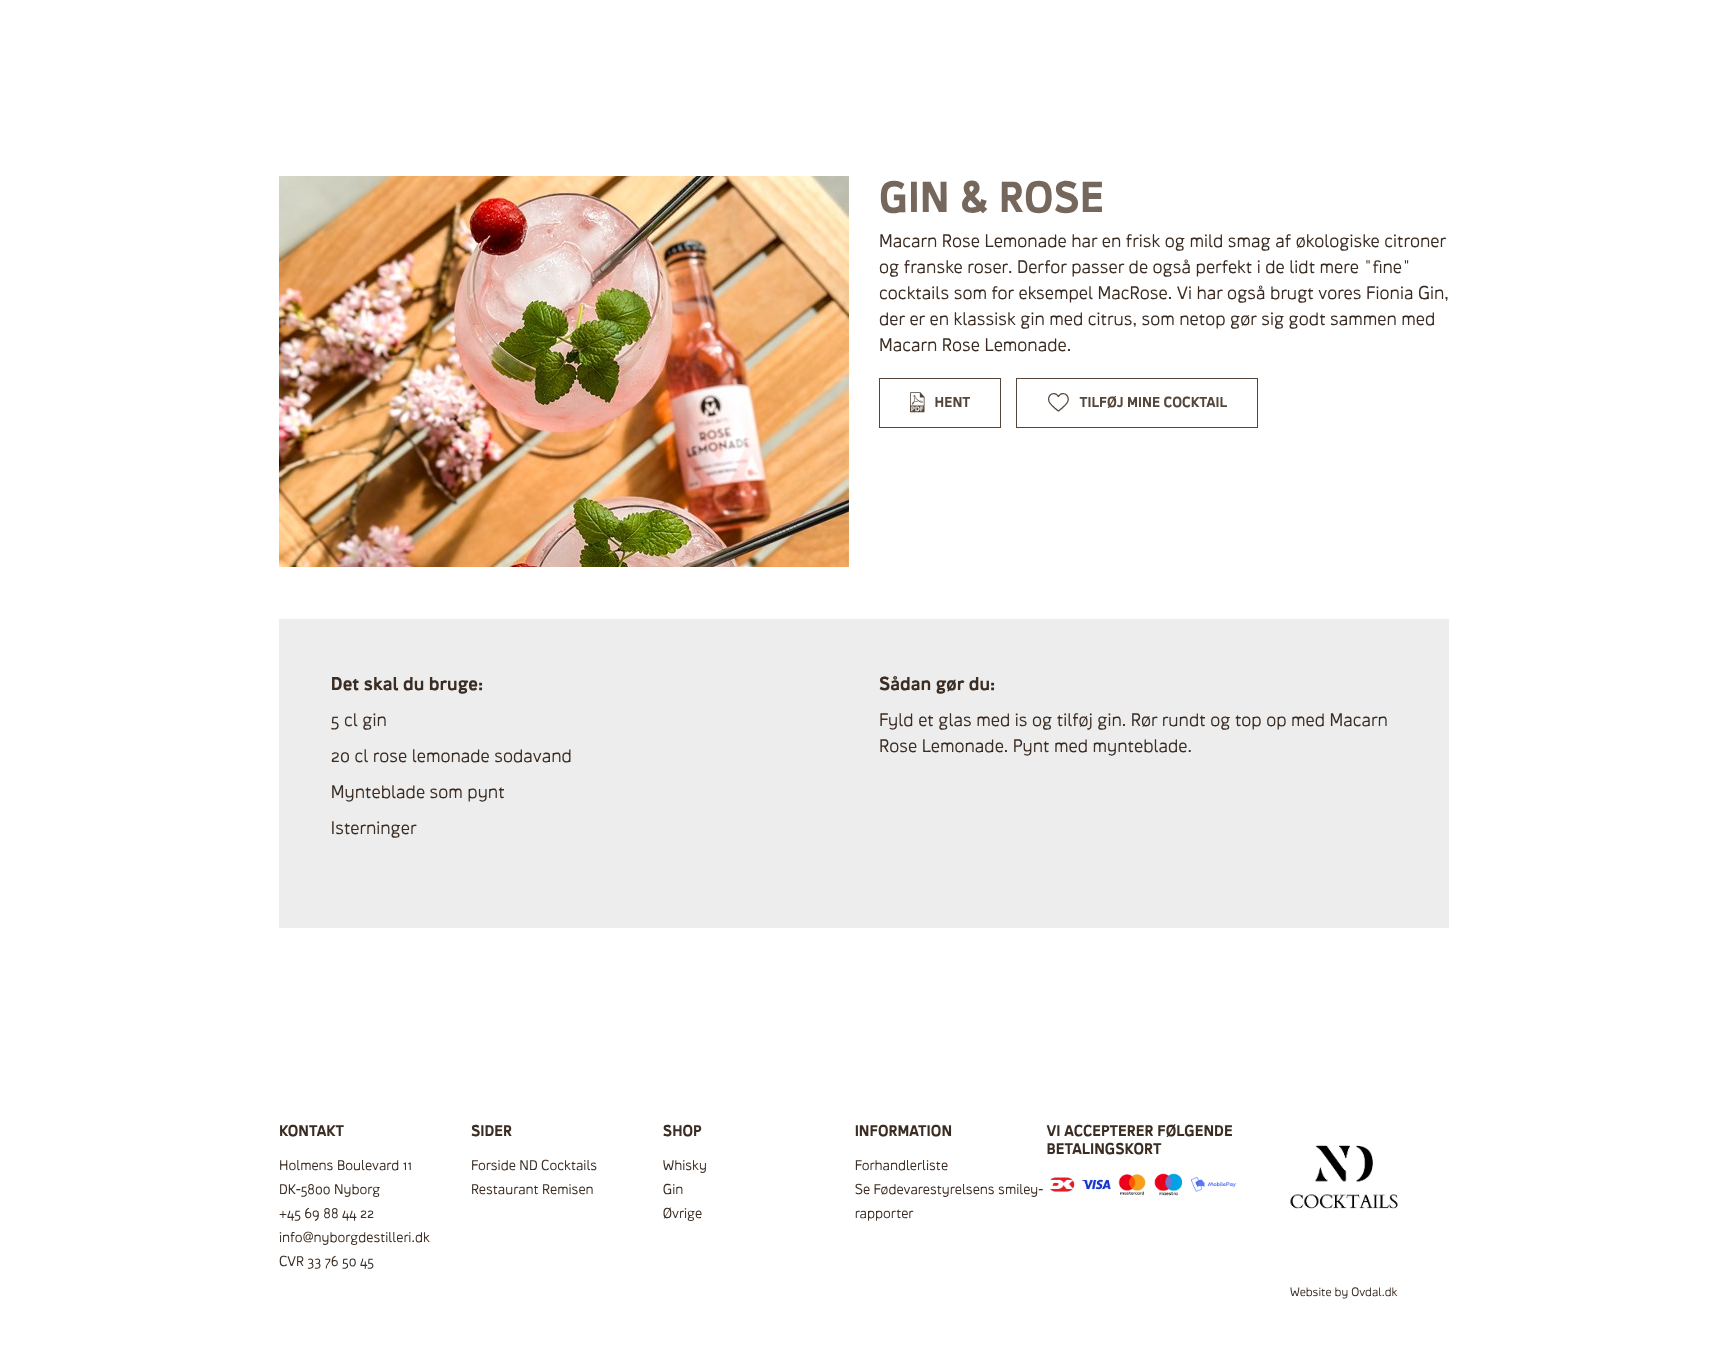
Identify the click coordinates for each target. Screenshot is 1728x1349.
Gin (673, 1189)
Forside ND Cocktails (534, 1165)
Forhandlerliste (901, 1165)
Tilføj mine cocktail (1154, 402)
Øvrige (682, 1213)
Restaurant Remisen (532, 1189)
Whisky (685, 1165)
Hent (953, 402)
